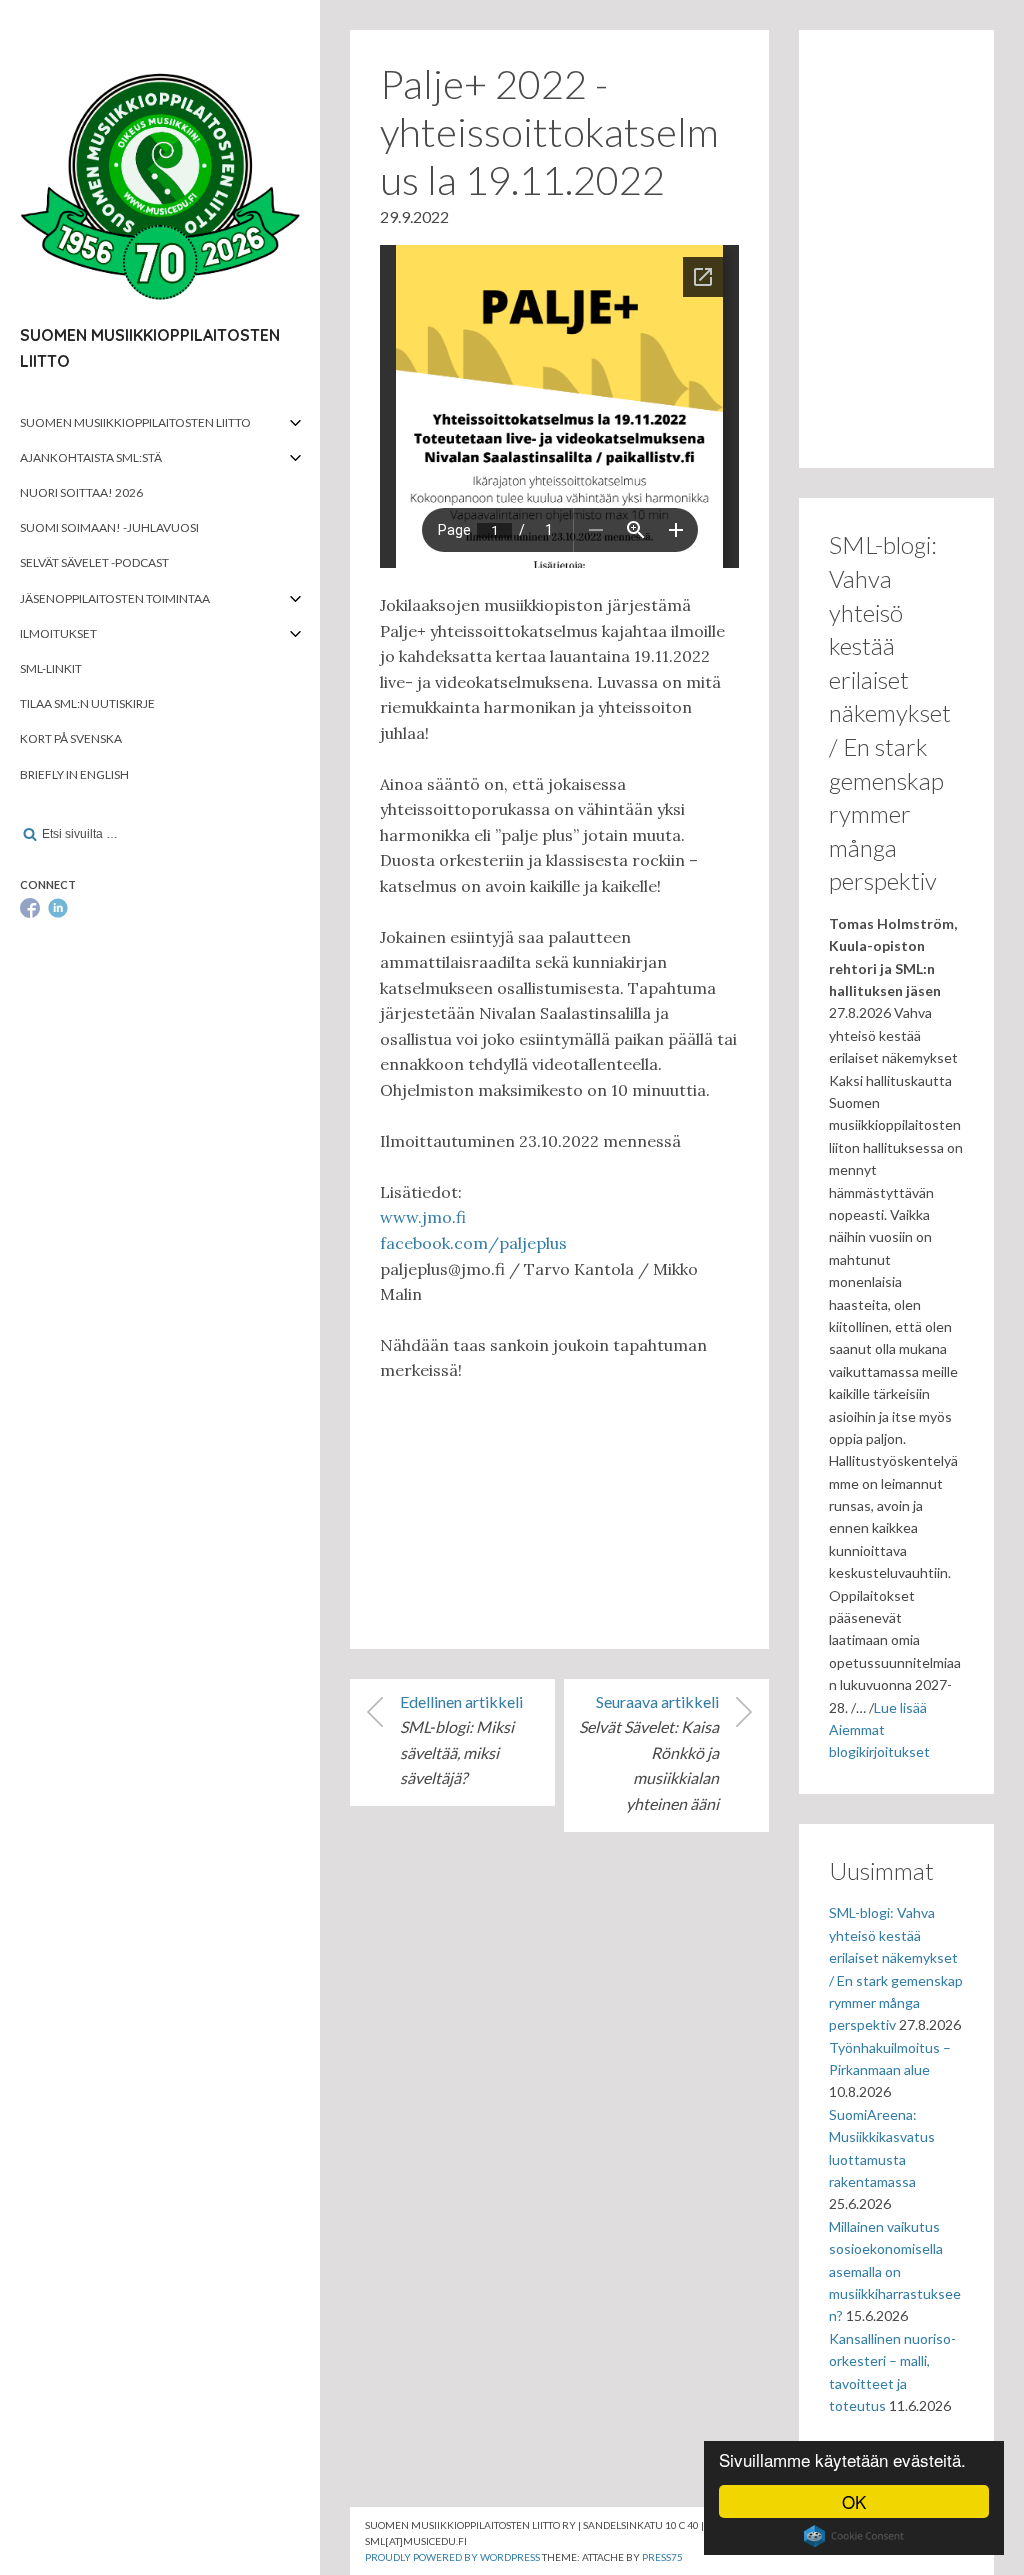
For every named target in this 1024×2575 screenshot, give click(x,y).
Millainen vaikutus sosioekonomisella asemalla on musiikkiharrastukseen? (895, 2271)
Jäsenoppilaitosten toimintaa (115, 598)
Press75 (662, 2557)
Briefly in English (74, 774)
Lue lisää (900, 1707)
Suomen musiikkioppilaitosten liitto (135, 422)
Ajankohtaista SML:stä (91, 457)
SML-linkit (51, 668)
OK (854, 2501)
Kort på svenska (71, 738)
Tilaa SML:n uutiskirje (87, 703)
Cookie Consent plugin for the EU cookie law (854, 2536)
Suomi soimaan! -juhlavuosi (109, 527)
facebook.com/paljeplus (473, 1243)
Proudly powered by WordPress (452, 2557)
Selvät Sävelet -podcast (94, 562)
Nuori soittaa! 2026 (81, 492)
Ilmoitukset (58, 633)
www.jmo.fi (423, 1217)
